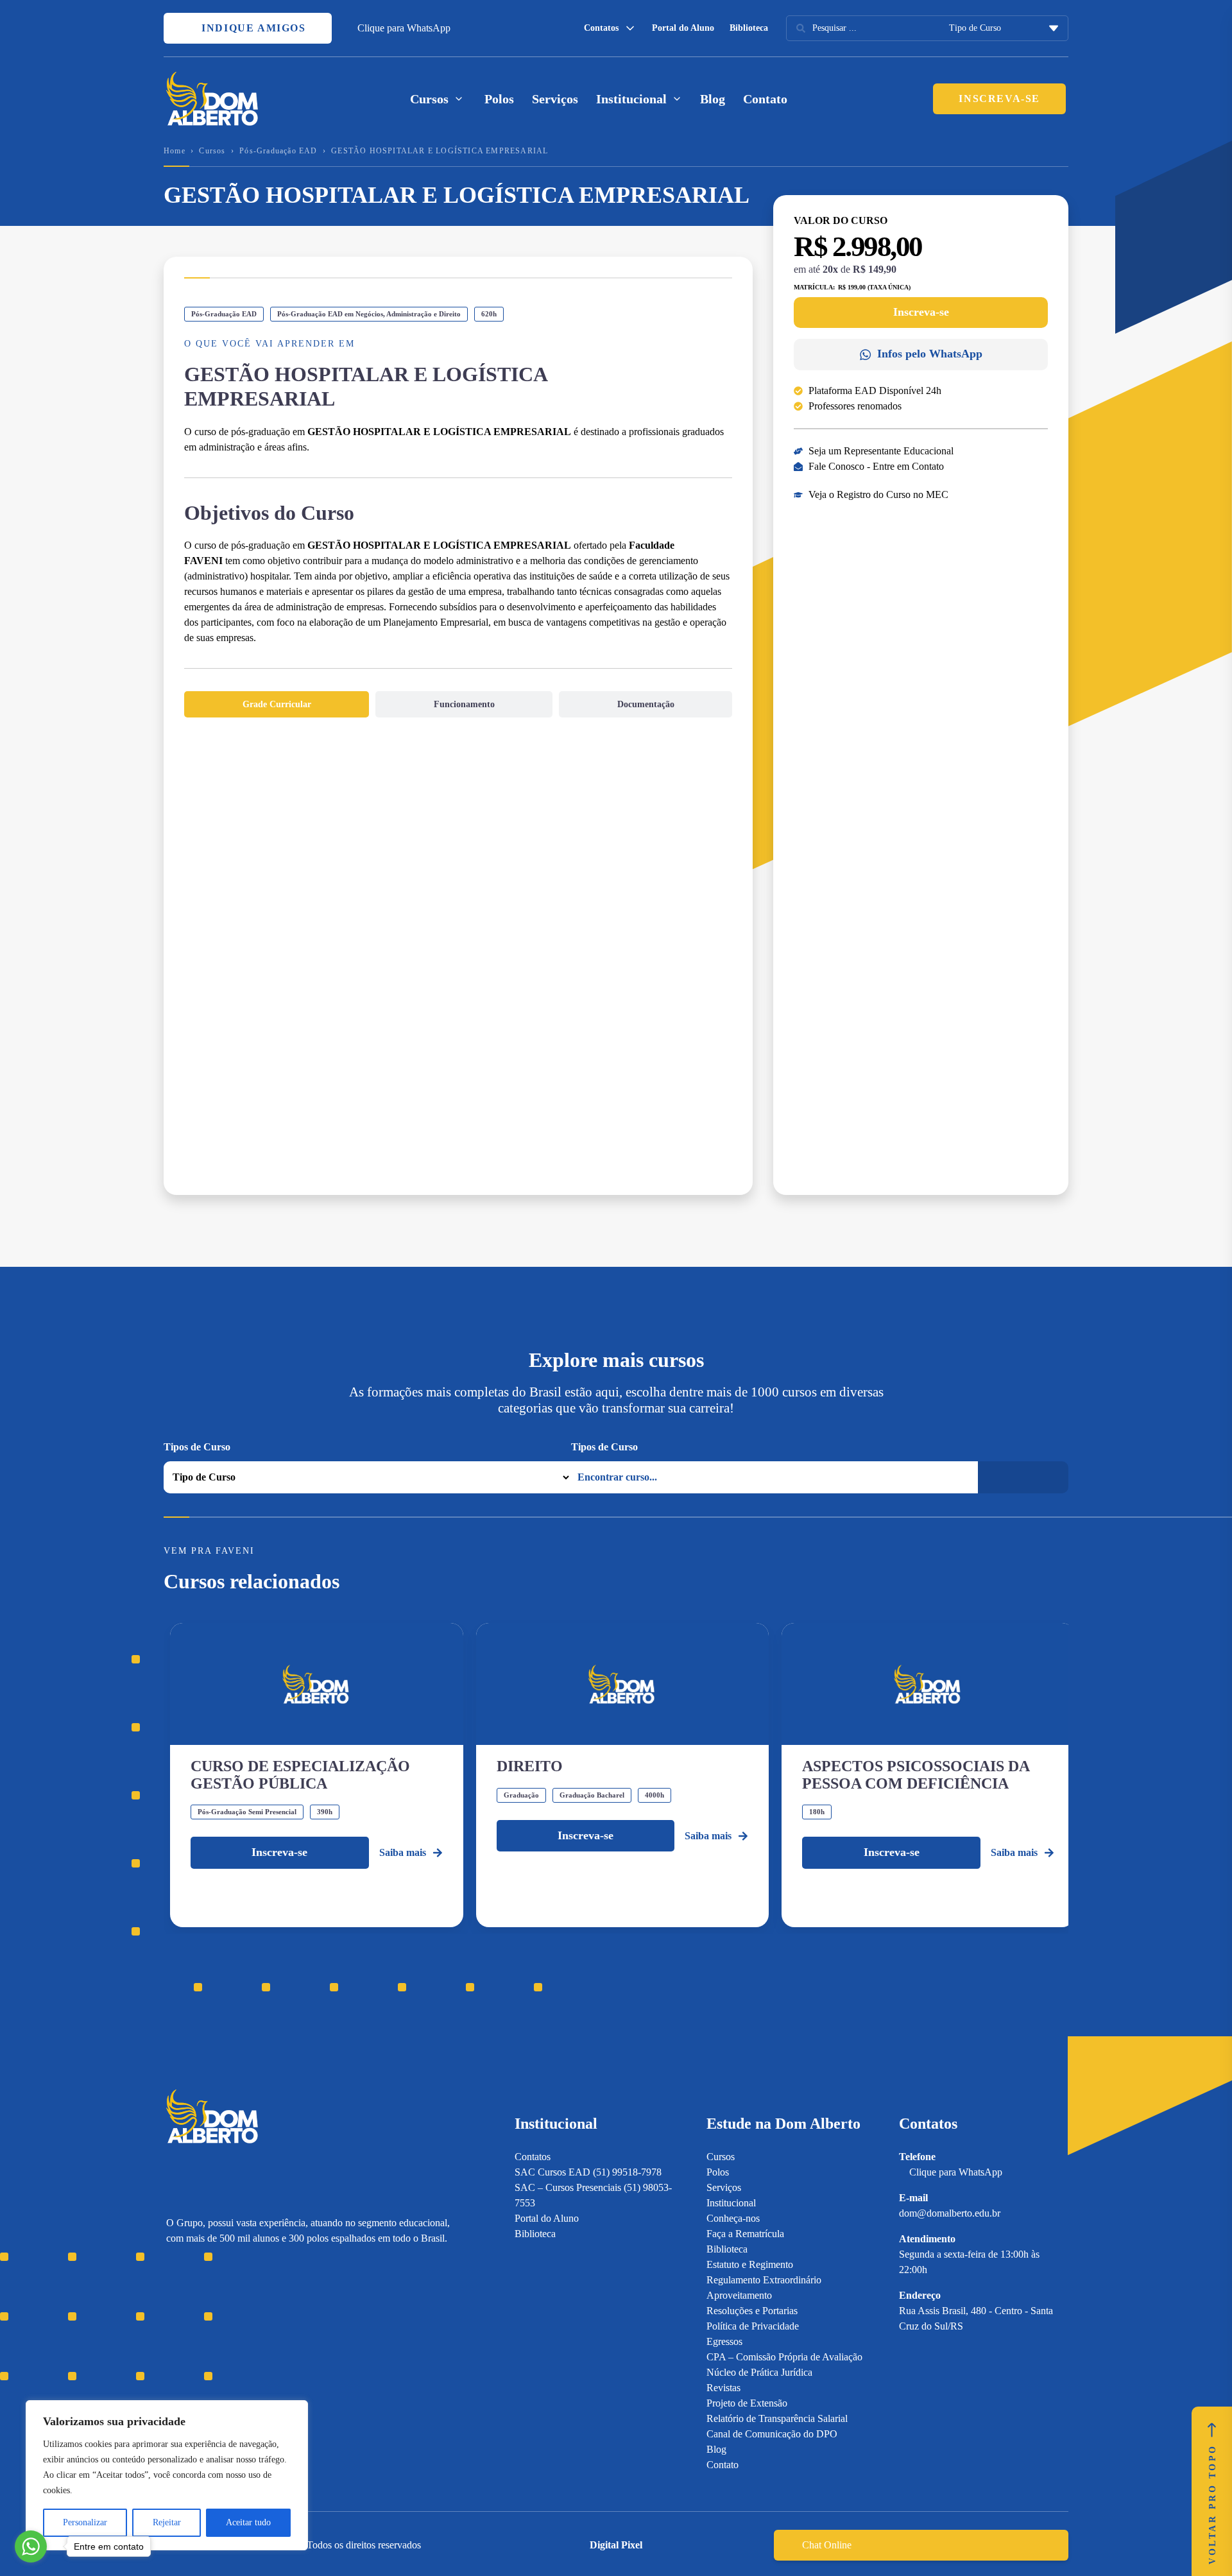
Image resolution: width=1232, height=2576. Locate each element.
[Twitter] (240, 2325)
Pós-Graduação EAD (278, 151)
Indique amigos (252, 28)
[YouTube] (217, 2325)
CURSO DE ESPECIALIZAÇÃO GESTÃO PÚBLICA (300, 1774)
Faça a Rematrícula (745, 2234)
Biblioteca (749, 28)
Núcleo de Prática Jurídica (759, 2372)
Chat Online (827, 2545)
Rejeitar (167, 2522)
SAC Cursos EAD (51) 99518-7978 (588, 2172)
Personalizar (85, 2522)
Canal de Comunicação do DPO (772, 2434)
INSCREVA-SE (999, 99)
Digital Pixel (616, 2545)
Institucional (731, 2203)
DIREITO (530, 1766)
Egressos (724, 2341)
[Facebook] (195, 2325)
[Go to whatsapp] (31, 2546)
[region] (167, 2475)
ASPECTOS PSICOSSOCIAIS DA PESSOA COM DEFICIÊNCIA (916, 1774)
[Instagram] (172, 2325)
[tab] (277, 704)
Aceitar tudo (248, 2522)
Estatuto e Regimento (750, 2264)
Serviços (555, 99)
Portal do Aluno (683, 28)
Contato (765, 99)
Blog (713, 99)
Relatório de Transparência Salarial (777, 2418)
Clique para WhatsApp (404, 28)
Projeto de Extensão (747, 2403)
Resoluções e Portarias (752, 2311)
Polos (499, 99)
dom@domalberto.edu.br (950, 2213)
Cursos (212, 151)
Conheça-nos (733, 2218)
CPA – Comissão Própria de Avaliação (784, 2357)
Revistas (723, 2388)
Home (175, 151)
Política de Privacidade (753, 2326)
